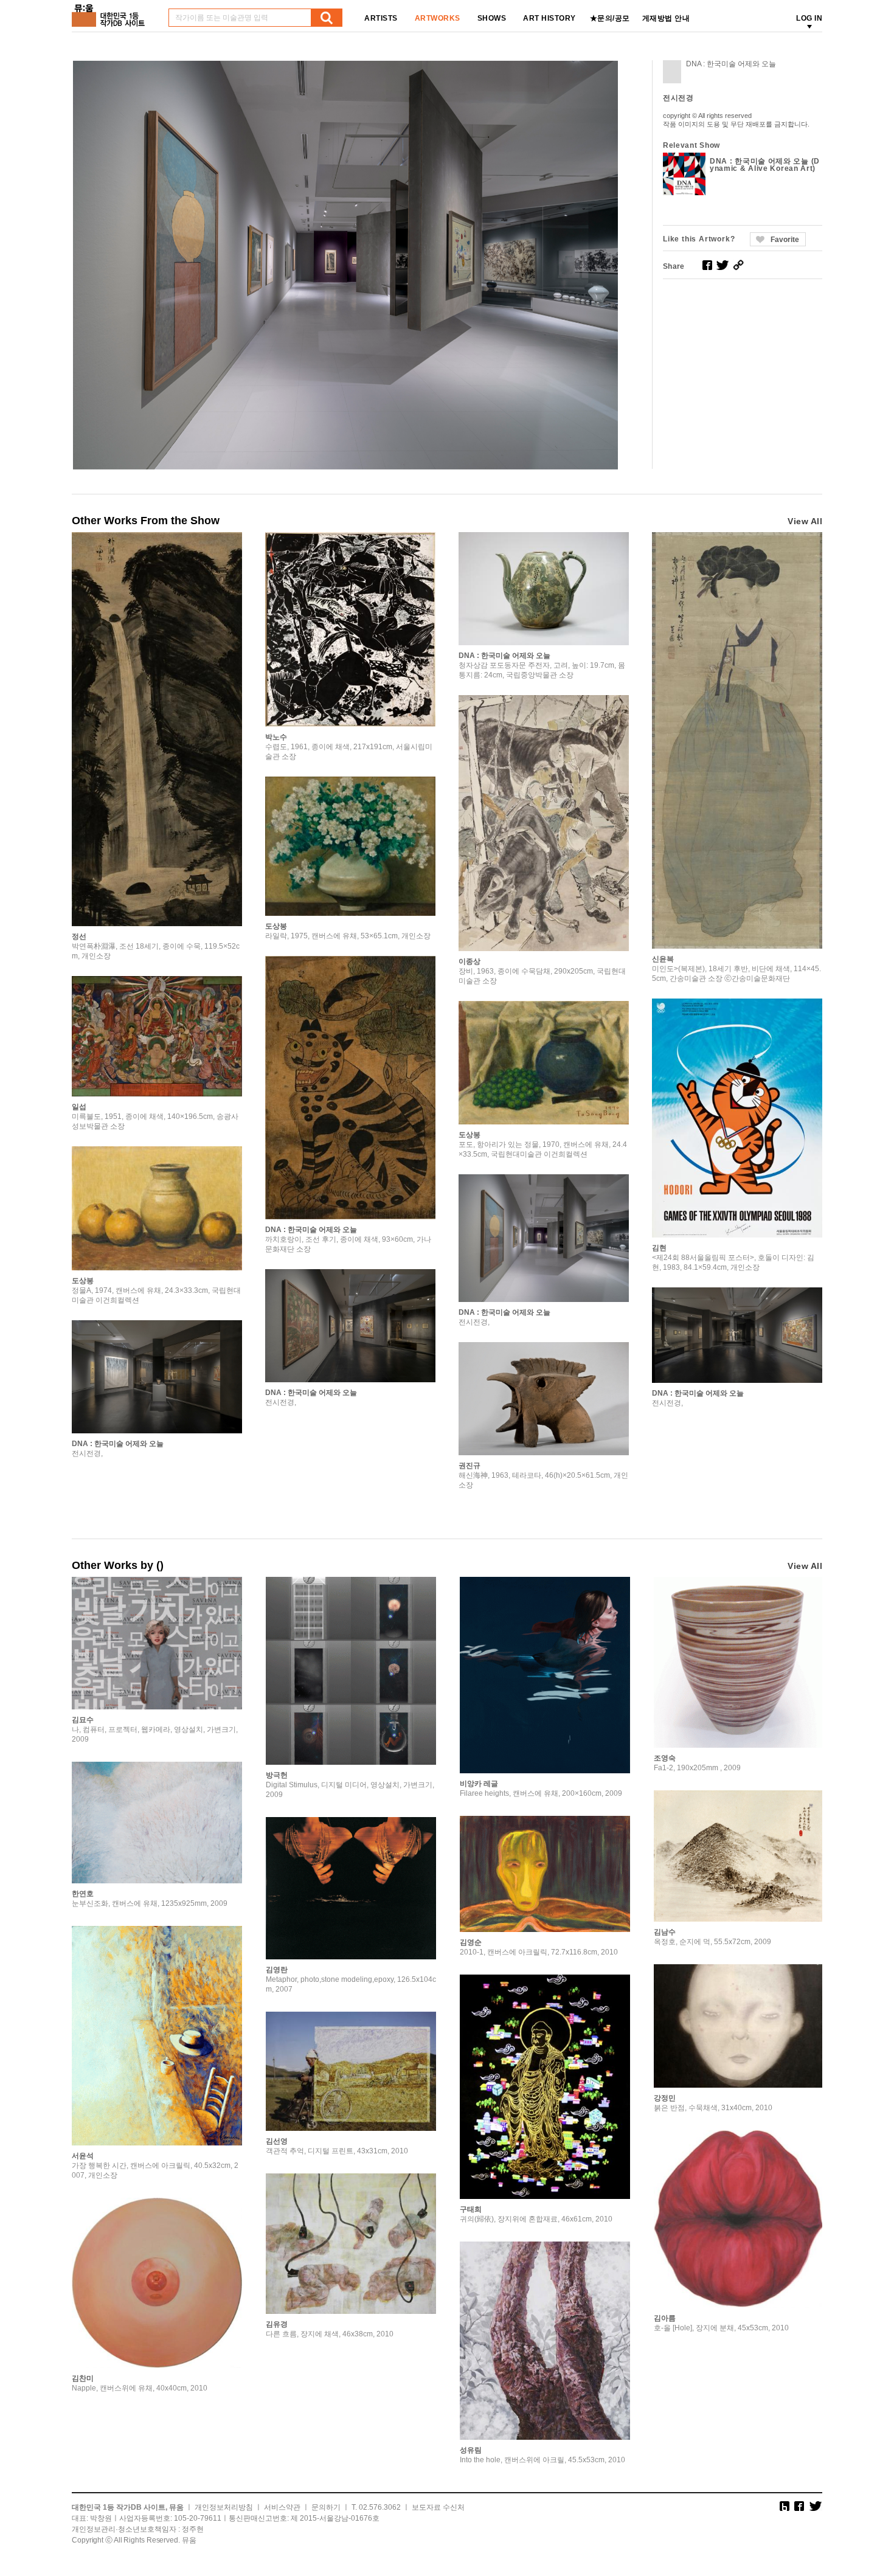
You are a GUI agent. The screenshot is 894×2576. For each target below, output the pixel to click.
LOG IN (809, 18)
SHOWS (492, 18)
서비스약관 (282, 2507)
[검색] (327, 18)
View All (805, 521)
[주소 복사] (738, 265)
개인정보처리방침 (224, 2507)
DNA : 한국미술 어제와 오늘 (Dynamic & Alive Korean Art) (765, 165)
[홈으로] (111, 11)
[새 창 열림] (707, 265)
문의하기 (326, 2507)
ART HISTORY (549, 18)
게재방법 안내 (666, 18)
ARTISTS (381, 18)
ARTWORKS (438, 18)
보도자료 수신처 (438, 2507)
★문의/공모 (610, 18)
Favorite (785, 240)
